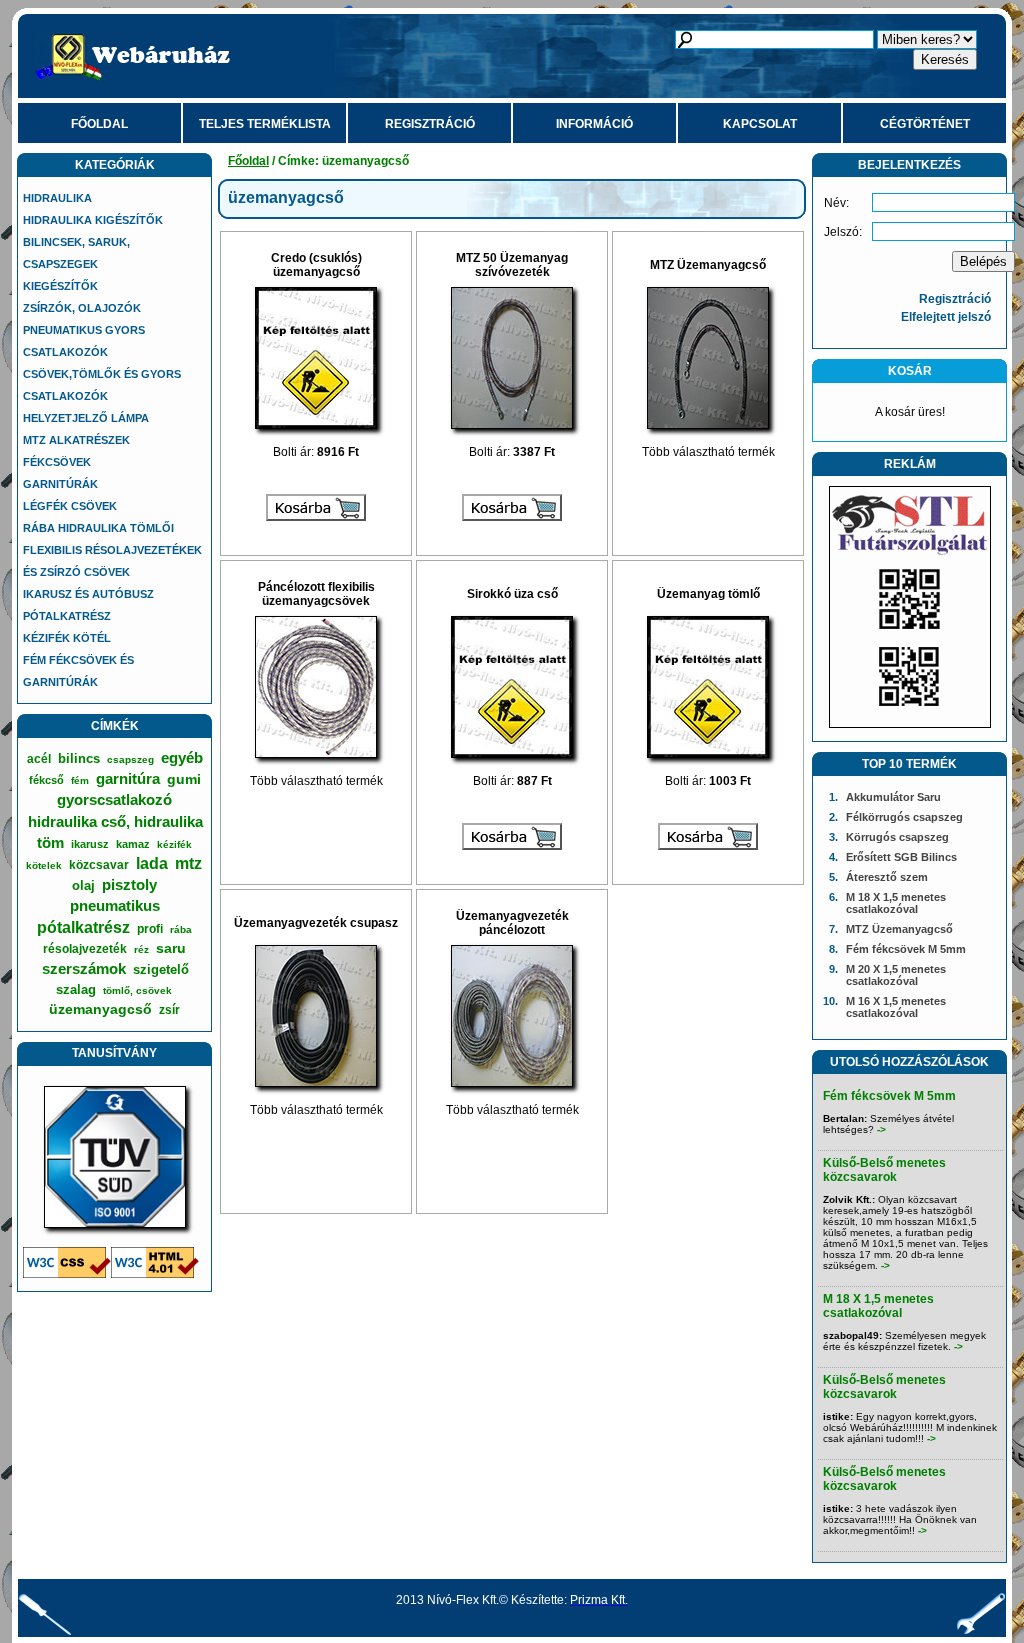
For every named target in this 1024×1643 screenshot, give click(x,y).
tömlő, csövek (137, 990)
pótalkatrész (83, 927)
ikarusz (90, 844)
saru (171, 948)
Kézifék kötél (67, 638)
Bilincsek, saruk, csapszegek (76, 253)
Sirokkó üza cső (512, 594)
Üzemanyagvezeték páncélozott (512, 923)
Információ (594, 124)
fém (80, 780)
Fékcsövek (57, 462)
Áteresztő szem (887, 877)
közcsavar (99, 865)
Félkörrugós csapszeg (904, 817)
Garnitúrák (60, 484)
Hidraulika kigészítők (93, 220)
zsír (169, 1010)
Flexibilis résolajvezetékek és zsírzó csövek (112, 561)
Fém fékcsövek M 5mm (906, 949)
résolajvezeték (85, 949)
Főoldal (99, 124)
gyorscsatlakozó (114, 799)
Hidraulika (57, 198)
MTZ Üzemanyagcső (708, 265)
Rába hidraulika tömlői (98, 528)
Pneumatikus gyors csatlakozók (84, 341)
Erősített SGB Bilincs (901, 857)
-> (881, 1129)
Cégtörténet (925, 124)
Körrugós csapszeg (897, 837)
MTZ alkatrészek (76, 440)
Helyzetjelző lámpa (86, 418)
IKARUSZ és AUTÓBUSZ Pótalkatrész (88, 605)
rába (181, 929)
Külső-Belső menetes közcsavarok (884, 1170)
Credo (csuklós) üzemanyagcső (316, 265)
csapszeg (130, 759)
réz (141, 949)
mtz (188, 863)
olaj (83, 885)
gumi (184, 779)
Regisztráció (430, 124)
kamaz (133, 844)
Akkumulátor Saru (893, 797)
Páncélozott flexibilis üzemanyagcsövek (316, 594)
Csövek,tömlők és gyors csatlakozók (102, 385)
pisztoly (129, 884)
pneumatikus (115, 905)
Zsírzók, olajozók (82, 308)
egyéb (182, 757)
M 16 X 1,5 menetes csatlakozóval (896, 1007)
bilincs (79, 758)
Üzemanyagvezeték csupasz (316, 923)
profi (150, 929)
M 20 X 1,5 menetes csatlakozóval (896, 975)
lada (152, 863)
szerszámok (84, 968)
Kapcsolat (760, 124)
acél (39, 759)
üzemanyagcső (100, 1009)
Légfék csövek (70, 506)
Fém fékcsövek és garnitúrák (78, 671)
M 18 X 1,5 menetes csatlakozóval (896, 903)
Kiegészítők (60, 286)
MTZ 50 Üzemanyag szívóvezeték (512, 265)
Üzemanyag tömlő (708, 594)
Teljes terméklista (265, 124)
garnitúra (128, 778)
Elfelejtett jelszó (946, 317)
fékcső (46, 780)
